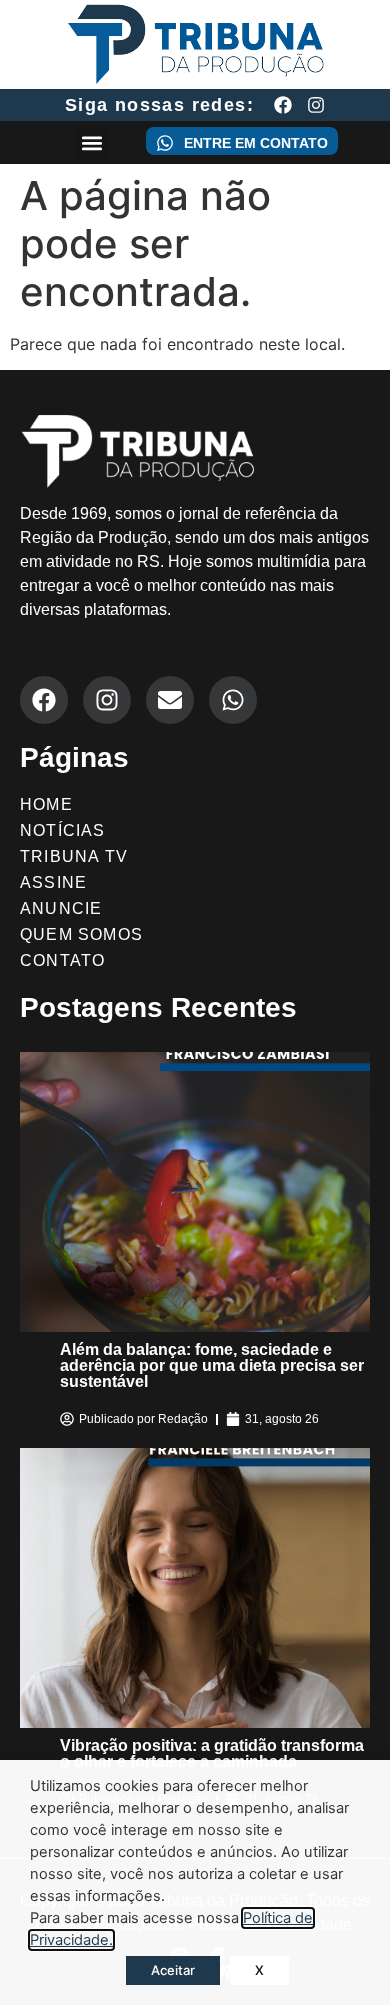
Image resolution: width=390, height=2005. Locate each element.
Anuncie (61, 908)
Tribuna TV (74, 856)
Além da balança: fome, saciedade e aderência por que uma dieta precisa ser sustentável (212, 1365)
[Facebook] (283, 105)
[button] (91, 142)
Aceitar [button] (173, 1970)
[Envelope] (170, 700)
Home (46, 804)
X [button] (259, 1970)
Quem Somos (81, 934)
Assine (53, 882)
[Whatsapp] (233, 700)
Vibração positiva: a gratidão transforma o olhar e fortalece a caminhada (212, 1753)
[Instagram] (316, 105)
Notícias (63, 830)
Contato (62, 960)
